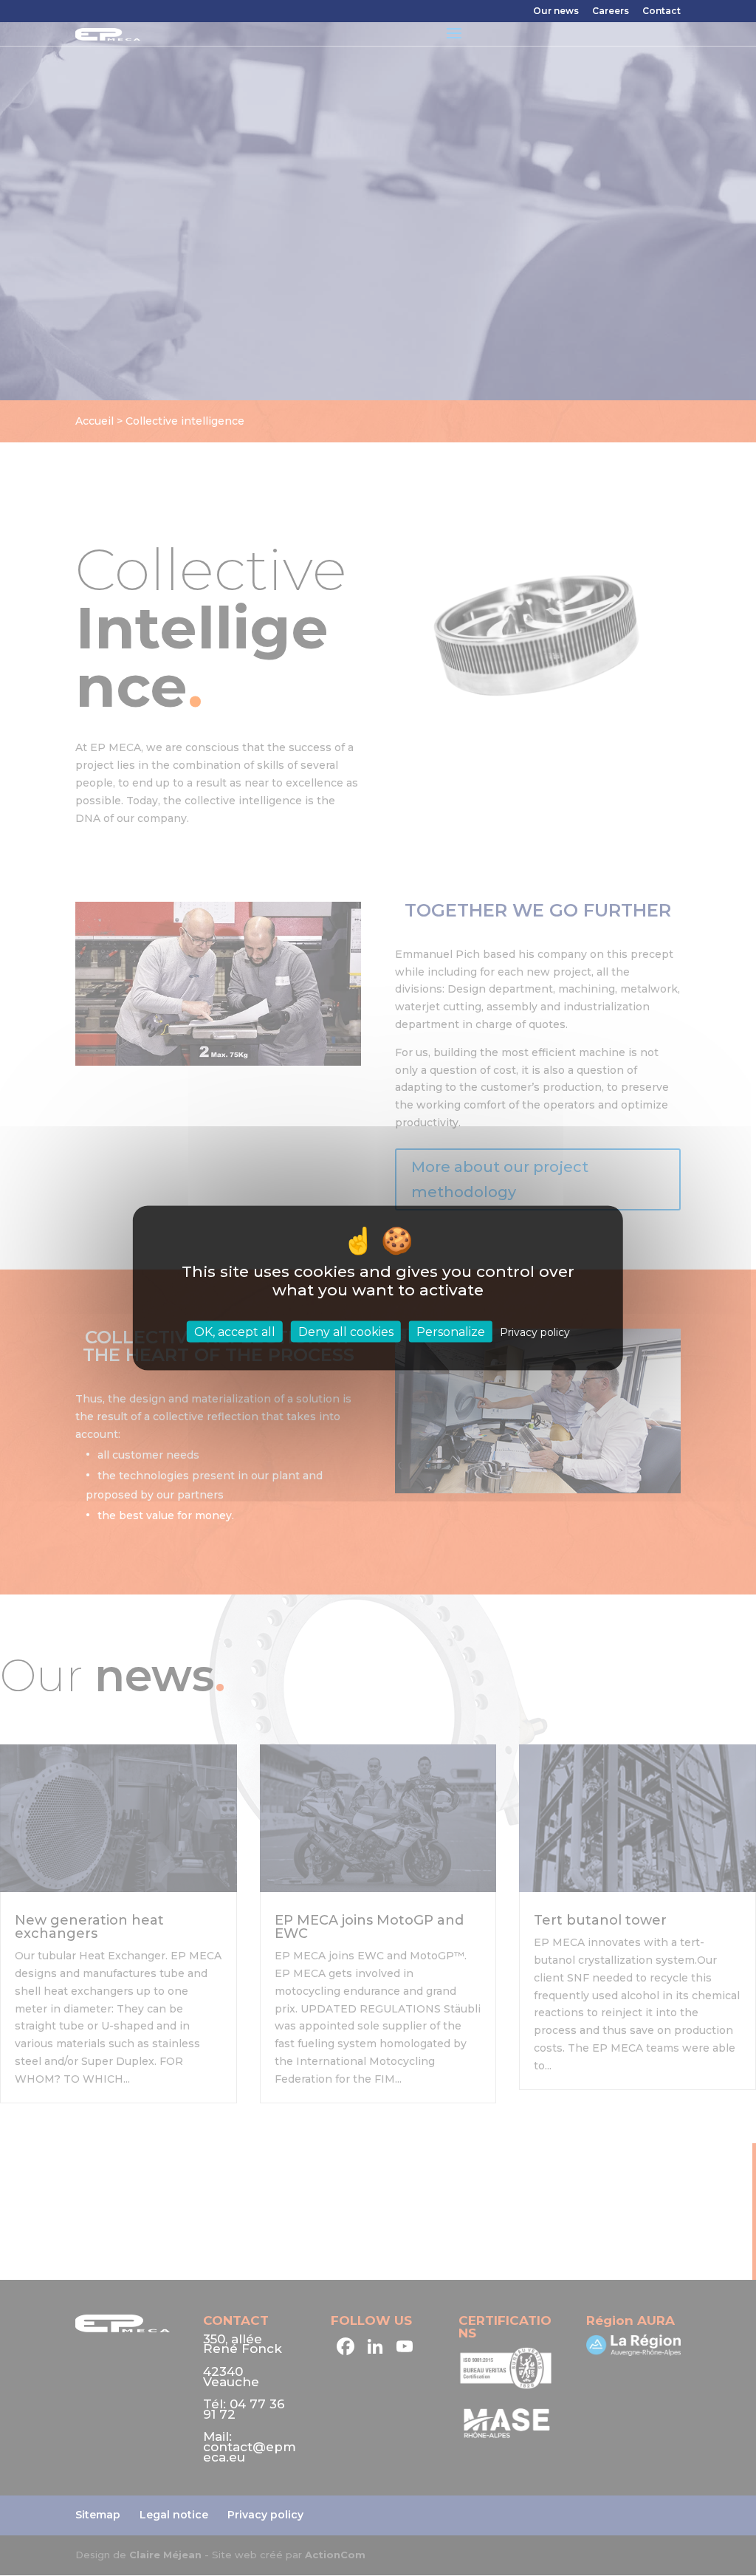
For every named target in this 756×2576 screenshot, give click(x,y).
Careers (611, 11)
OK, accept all (235, 1331)
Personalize (451, 1331)
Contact (661, 11)
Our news (556, 11)
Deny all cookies (346, 1331)
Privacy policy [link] (535, 1332)
